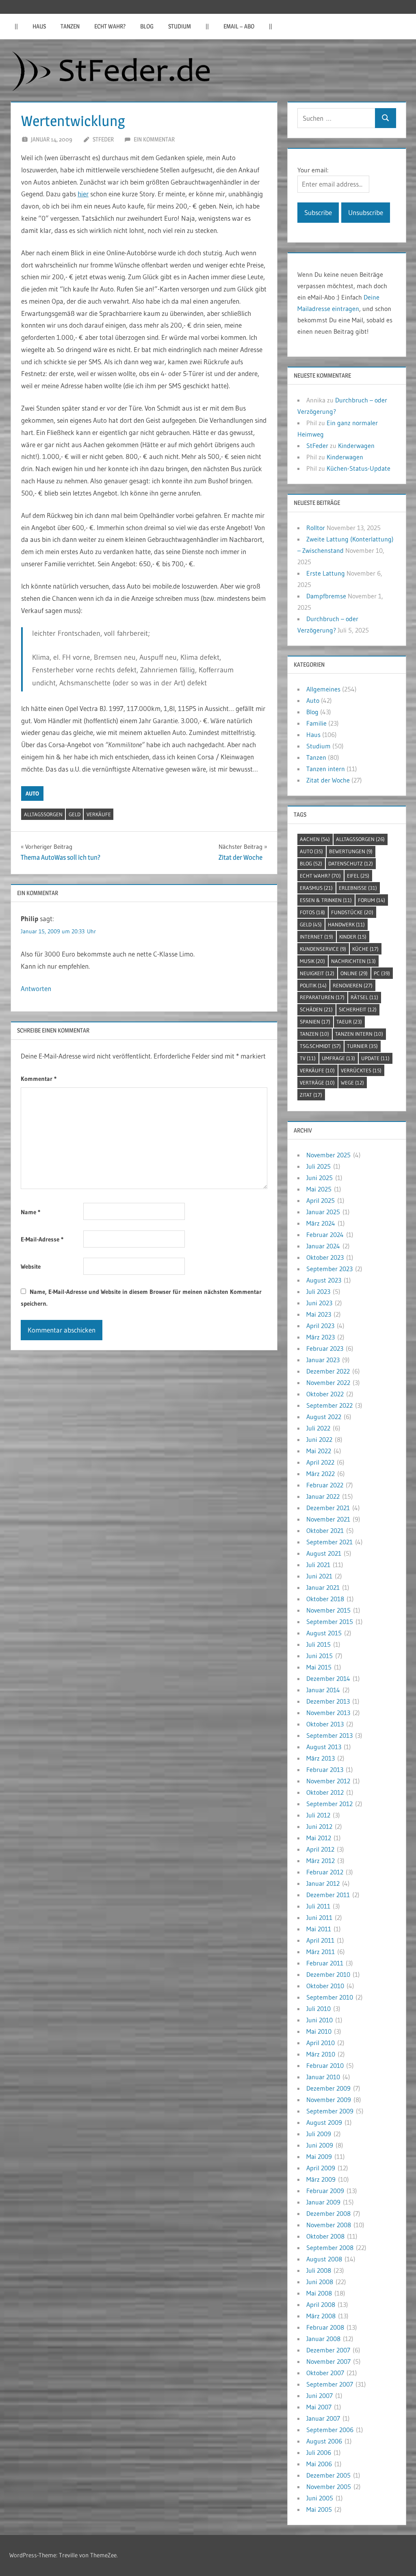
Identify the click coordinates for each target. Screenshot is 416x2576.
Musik (312, 961)
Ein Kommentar (154, 139)
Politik (313, 985)
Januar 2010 (323, 2077)
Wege (352, 1083)
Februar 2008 (325, 2327)
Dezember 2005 (328, 2475)
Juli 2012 (318, 1815)
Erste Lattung (326, 573)
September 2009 (330, 2111)
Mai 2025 (319, 1189)
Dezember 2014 (328, 1678)
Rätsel (364, 997)
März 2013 (321, 1758)
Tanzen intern (326, 769)
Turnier (362, 1046)
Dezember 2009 (328, 2088)
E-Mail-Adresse (42, 1239)
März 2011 (321, 1952)
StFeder (103, 139)
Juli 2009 (319, 2134)
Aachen (315, 839)
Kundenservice (323, 949)
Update (375, 1058)
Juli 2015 (318, 1644)
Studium (180, 26)
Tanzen (70, 26)
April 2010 (321, 2043)
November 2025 (328, 1155)
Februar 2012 (325, 1872)
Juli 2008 (319, 2270)
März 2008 (321, 2316)
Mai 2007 (319, 2407)
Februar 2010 (325, 2065)
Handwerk (346, 924)
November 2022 (328, 1383)
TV (308, 1058)
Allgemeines (323, 689)
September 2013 (329, 1735)
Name (30, 1212)
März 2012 (321, 1861)
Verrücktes (361, 1070)
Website (31, 1266)
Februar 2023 (325, 1348)
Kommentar (39, 1079)
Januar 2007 (323, 2418)
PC (382, 973)
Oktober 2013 (325, 1724)
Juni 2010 (320, 2020)
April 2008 (321, 2304)
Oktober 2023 (325, 1257)
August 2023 (324, 1280)
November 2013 (328, 1713)
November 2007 (328, 2361)
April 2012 (320, 1849)
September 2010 (330, 1997)
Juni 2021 (319, 1576)
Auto (32, 793)
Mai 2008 (319, 2293)
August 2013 (324, 1747)
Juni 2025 (320, 1178)
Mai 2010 (319, 2031)
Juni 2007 (320, 2396)
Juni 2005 (320, 2498)
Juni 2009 (320, 2145)
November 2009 (329, 2100)
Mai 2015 (319, 1667)
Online (354, 973)
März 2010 (321, 2054)
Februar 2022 (325, 1485)
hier (83, 194)
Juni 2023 (319, 1303)
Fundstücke (352, 912)
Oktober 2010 (325, 1986)
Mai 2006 (319, 2464)
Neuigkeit (317, 973)
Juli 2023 (318, 1291)
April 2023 (320, 1326)
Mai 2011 (319, 1929)
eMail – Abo (239, 26)
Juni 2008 (320, 2282)
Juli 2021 (318, 1565)
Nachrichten (353, 961)
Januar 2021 (323, 1587)
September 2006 (330, 2430)
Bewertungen (351, 851)
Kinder (353, 937)
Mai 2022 (319, 1451)
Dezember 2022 (328, 1371)
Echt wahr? (110, 26)
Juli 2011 (318, 1906)
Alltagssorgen (43, 814)
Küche (365, 949)
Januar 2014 (323, 1690)
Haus (39, 26)
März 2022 (321, 1474)
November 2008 (329, 2225)
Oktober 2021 (325, 1530)
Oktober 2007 (325, 2373)
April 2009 (321, 2168)
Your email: (313, 170)
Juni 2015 (320, 1656)
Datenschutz (351, 863)
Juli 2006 (319, 2452)
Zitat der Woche (328, 780)
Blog (147, 26)
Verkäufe (99, 814)
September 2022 (329, 1405)
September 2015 (330, 1622)
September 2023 (329, 1269)
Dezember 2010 (328, 1974)
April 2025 (321, 1200)
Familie (316, 723)
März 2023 (321, 1337)
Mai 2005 (319, 2509)
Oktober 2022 (325, 1394)
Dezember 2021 (328, 1508)
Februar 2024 (325, 1235)
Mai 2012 (319, 1838)
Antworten (36, 988)
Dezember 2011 (328, 1895)
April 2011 (320, 1940)
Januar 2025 (323, 1212)
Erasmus (316, 888)
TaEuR (349, 1022)
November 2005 (329, 2487)
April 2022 (320, 1462)
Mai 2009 (319, 2156)
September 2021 (329, 1542)
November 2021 (328, 1519)
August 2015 (324, 1633)
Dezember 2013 (328, 1701)
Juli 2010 (318, 2009)
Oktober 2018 (325, 1599)
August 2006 (324, 2441)
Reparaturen (322, 997)
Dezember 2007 (328, 2350)
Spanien (315, 1022)
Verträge (317, 1083)
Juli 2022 (318, 1428)
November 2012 (328, 1781)
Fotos (312, 912)
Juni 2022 (319, 1439)
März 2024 (321, 1223)
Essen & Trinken (326, 900)
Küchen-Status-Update (359, 468)
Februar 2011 (325, 1963)
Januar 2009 (323, 2202)
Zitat (311, 1095)
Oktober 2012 (325, 1792)
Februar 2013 (325, 1770)
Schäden (316, 1009)
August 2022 (324, 1417)
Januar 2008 (323, 2339)
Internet (316, 937)
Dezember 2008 (328, 2213)
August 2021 (324, 1553)
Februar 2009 (325, 2191)
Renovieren (353, 985)
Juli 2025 (318, 1166)
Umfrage (338, 1058)
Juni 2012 (319, 1826)
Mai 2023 (319, 1314)
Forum (372, 900)
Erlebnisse (358, 888)
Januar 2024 (323, 1246)
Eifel (358, 876)
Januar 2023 (323, 1360)
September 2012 (329, 1804)
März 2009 (321, 2179)
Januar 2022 (323, 1496)
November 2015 (328, 1610)
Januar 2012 (323, 1883)
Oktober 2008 (325, 2236)
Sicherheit (358, 1009)
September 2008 (330, 2248)
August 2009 (324, 2122)
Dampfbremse (326, 596)
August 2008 (324, 2259)
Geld (75, 814)
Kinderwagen (356, 446)
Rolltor (316, 528)
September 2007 (330, 2384)
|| (16, 26)
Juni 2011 (319, 1917)
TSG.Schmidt (320, 1046)
